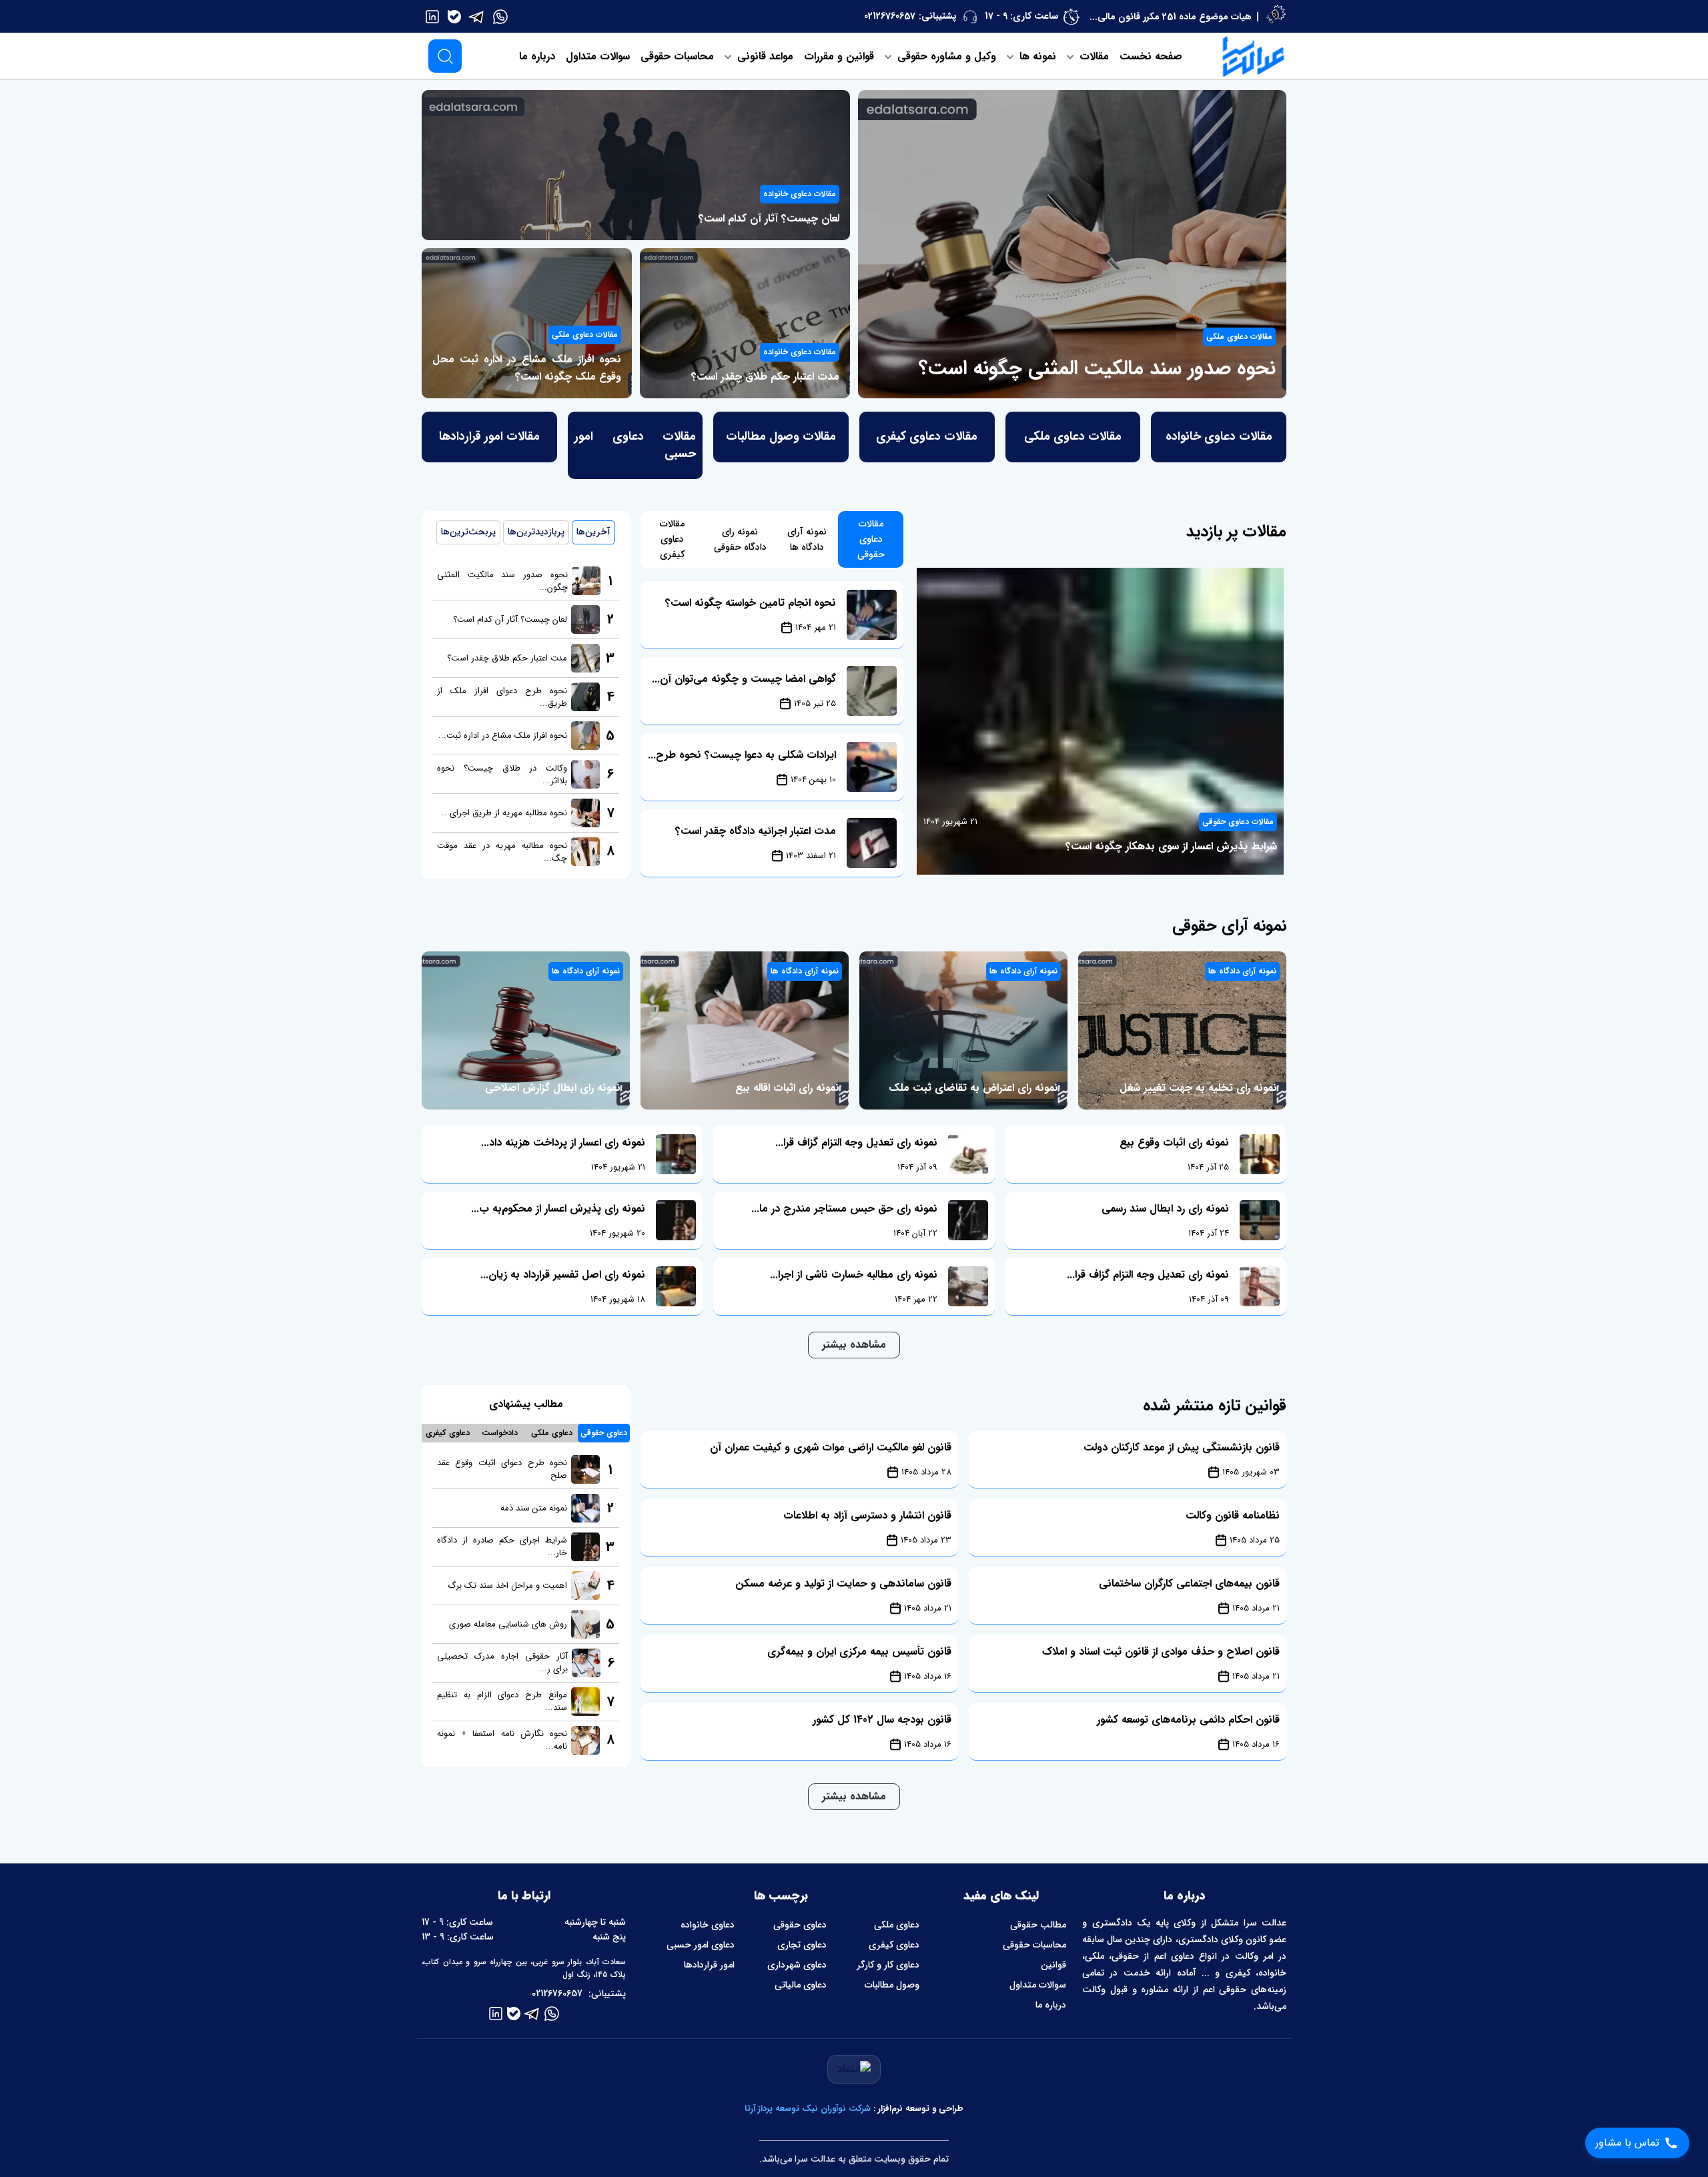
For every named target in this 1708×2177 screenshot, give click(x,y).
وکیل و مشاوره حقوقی (945, 56)
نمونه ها (1036, 56)
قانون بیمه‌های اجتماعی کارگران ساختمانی (1189, 1584)
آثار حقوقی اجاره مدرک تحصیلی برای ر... (502, 1663)
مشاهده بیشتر (854, 1345)
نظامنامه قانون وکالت (1233, 1515)
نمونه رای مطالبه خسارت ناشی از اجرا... (854, 1275)
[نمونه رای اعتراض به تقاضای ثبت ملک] (963, 1030)
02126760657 (890, 16)
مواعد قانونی (764, 56)
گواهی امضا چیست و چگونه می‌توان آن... (744, 679)
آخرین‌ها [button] (593, 532)
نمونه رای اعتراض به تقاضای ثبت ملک (973, 1088)
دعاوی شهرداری (797, 1965)
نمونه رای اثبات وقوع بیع (1174, 1143)
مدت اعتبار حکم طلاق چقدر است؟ (765, 377)
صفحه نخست (1151, 56)
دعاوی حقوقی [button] (604, 1433)
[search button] (445, 56)
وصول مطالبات (892, 1985)
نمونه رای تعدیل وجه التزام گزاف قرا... (1148, 1275)
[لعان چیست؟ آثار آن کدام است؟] (636, 165)
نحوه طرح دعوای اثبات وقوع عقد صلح (502, 1469)
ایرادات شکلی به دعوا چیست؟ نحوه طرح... (742, 755)
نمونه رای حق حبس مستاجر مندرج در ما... (844, 1209)
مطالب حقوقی (1038, 1925)
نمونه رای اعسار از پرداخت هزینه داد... (563, 1143)
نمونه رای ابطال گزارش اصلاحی (553, 1088)
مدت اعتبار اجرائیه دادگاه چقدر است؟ (756, 831)
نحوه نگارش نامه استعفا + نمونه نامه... (502, 1740)
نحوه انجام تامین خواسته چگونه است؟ (751, 603)
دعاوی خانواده (708, 1925)
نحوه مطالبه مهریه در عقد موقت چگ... (502, 852)
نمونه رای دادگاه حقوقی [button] (740, 539)
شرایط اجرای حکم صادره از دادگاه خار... (502, 1547)
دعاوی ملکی (897, 1925)
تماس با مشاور (1627, 2143)
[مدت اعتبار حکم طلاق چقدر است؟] (745, 323)
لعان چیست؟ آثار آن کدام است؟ (769, 219)
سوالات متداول (598, 56)
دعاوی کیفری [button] (448, 1433)
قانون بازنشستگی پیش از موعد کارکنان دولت (1182, 1447)
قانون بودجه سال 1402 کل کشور (882, 1720)
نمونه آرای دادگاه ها (1242, 971)
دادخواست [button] (500, 1433)
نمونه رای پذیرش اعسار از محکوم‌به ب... (558, 1209)
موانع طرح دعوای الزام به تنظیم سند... (502, 1701)
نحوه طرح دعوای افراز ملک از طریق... (502, 697)
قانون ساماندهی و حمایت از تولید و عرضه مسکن (843, 1584)
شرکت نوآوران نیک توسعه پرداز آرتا (808, 2109)
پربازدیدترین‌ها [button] (536, 532)
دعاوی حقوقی (800, 1925)
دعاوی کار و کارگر (888, 1965)
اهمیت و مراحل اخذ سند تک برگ (507, 1586)
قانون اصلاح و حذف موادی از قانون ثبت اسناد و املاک (1161, 1652)
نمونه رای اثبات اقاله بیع (787, 1088)
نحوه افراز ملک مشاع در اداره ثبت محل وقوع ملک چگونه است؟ (527, 368)
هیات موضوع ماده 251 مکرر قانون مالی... (1171, 17)
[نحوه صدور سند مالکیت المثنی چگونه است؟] (1072, 244)
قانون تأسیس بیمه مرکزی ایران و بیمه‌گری (859, 1652)
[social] (500, 16)
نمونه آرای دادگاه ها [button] (807, 539)
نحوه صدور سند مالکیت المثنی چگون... (502, 581)
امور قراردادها (709, 1965)
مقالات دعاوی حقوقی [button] (871, 539)
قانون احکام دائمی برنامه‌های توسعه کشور (1188, 1720)
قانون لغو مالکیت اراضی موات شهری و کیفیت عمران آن (831, 1447)
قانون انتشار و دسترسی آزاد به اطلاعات (867, 1515)
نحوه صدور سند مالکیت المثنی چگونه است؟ (1097, 369)
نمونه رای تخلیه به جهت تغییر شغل (1198, 1088)
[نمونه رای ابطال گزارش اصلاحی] (526, 1030)
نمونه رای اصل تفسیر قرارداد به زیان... (563, 1275)
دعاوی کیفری (894, 1945)
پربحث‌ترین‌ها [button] (468, 532)
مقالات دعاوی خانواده (800, 194)
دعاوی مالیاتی (801, 1985)
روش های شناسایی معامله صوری (508, 1624)
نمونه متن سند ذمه (534, 1508)
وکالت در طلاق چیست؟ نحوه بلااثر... (502, 775)
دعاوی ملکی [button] (552, 1433)
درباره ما (537, 56)
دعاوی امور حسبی (701, 1945)
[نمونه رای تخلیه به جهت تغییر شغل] (1182, 1030)
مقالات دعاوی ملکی (1239, 337)
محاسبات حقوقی (677, 56)
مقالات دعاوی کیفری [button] (672, 539)
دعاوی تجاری (802, 1945)
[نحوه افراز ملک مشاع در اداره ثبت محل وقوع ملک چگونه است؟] (527, 323)
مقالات (1093, 56)
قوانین (1053, 1965)
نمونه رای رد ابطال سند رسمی (1165, 1209)
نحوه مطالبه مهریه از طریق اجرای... (504, 813)
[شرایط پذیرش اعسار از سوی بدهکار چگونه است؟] (1100, 721)
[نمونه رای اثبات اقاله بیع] (745, 1030)
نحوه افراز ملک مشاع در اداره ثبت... (503, 736)
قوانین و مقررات (839, 56)
